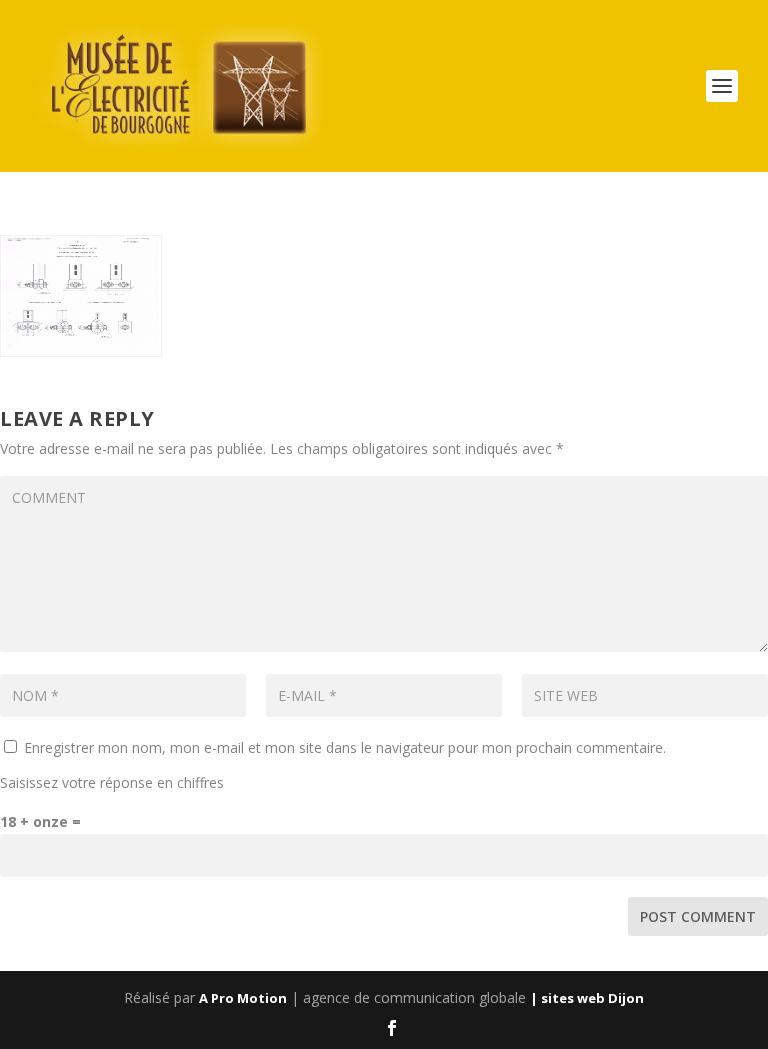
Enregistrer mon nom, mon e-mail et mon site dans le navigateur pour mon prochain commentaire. (345, 747)
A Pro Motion (243, 998)
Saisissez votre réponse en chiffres (112, 782)
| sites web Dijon (587, 998)
